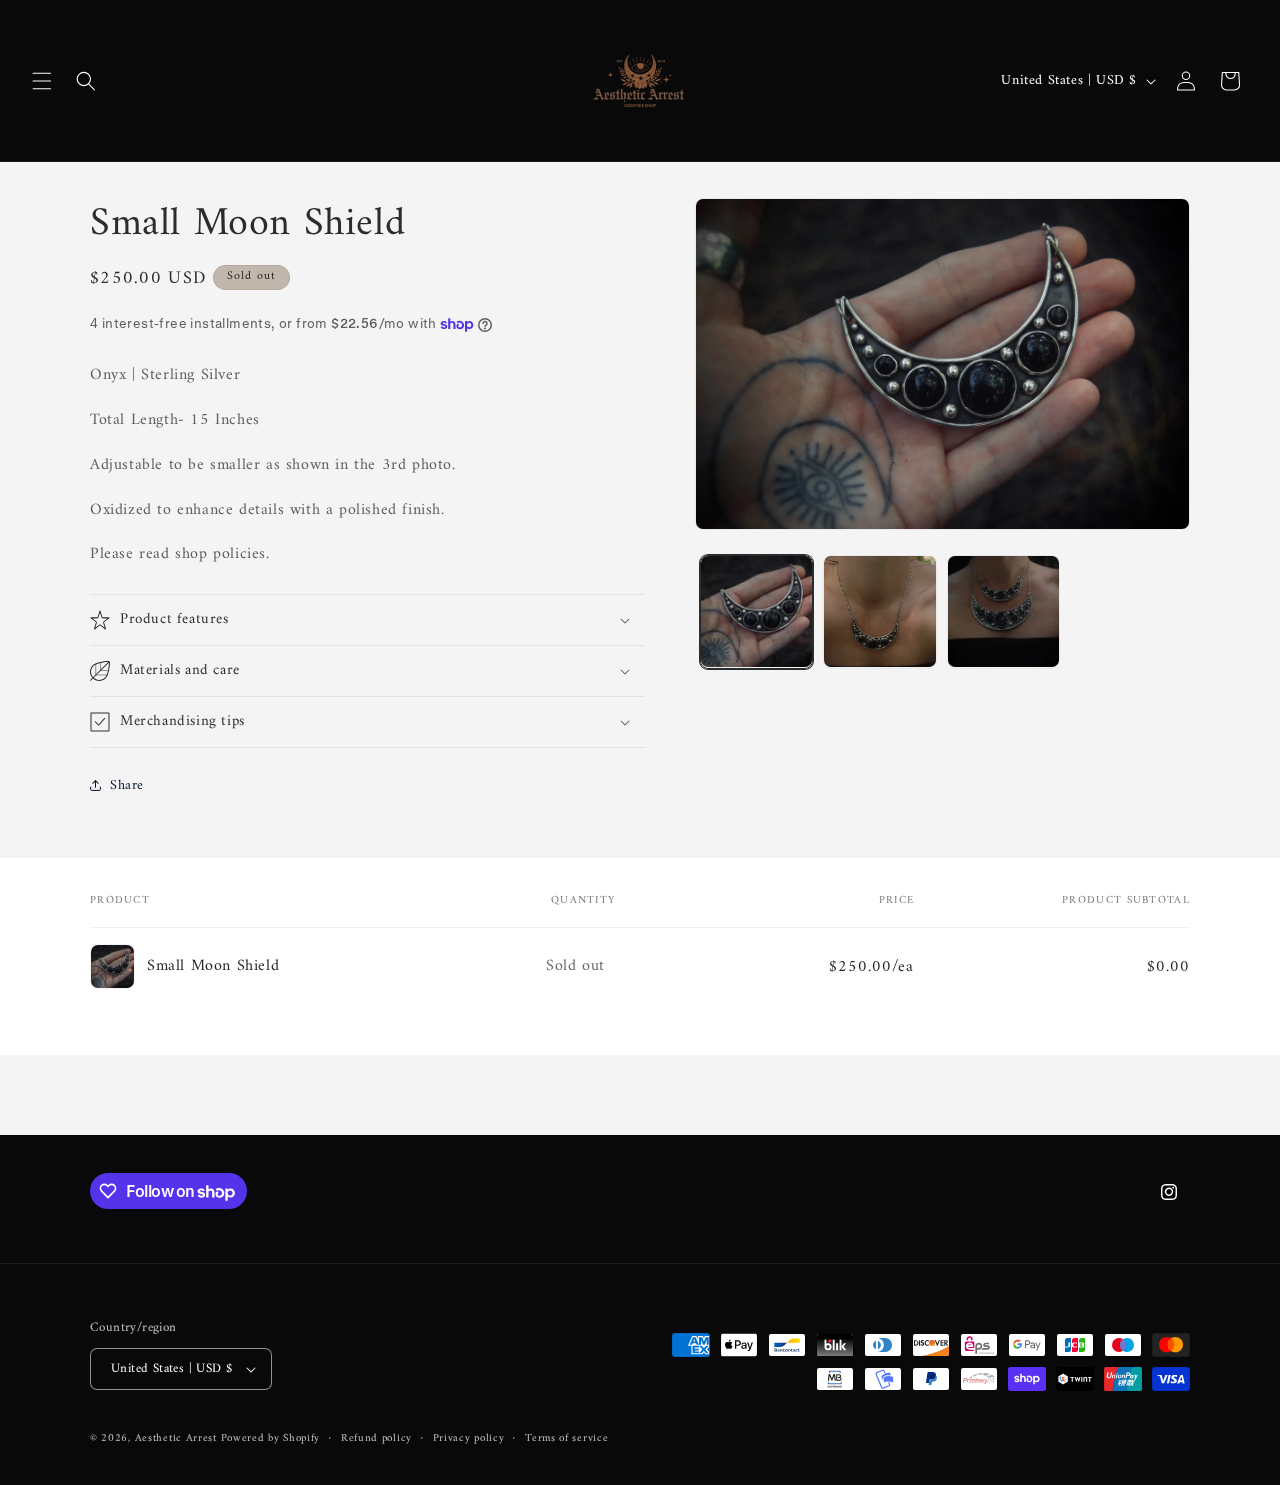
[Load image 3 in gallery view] (1003, 611)
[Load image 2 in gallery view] (879, 611)
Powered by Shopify (271, 1438)
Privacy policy (469, 1439)
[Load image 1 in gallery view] (756, 611)
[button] (42, 81)
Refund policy (376, 1439)
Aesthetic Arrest (178, 1438)
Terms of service (566, 1439)
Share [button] (127, 785)
